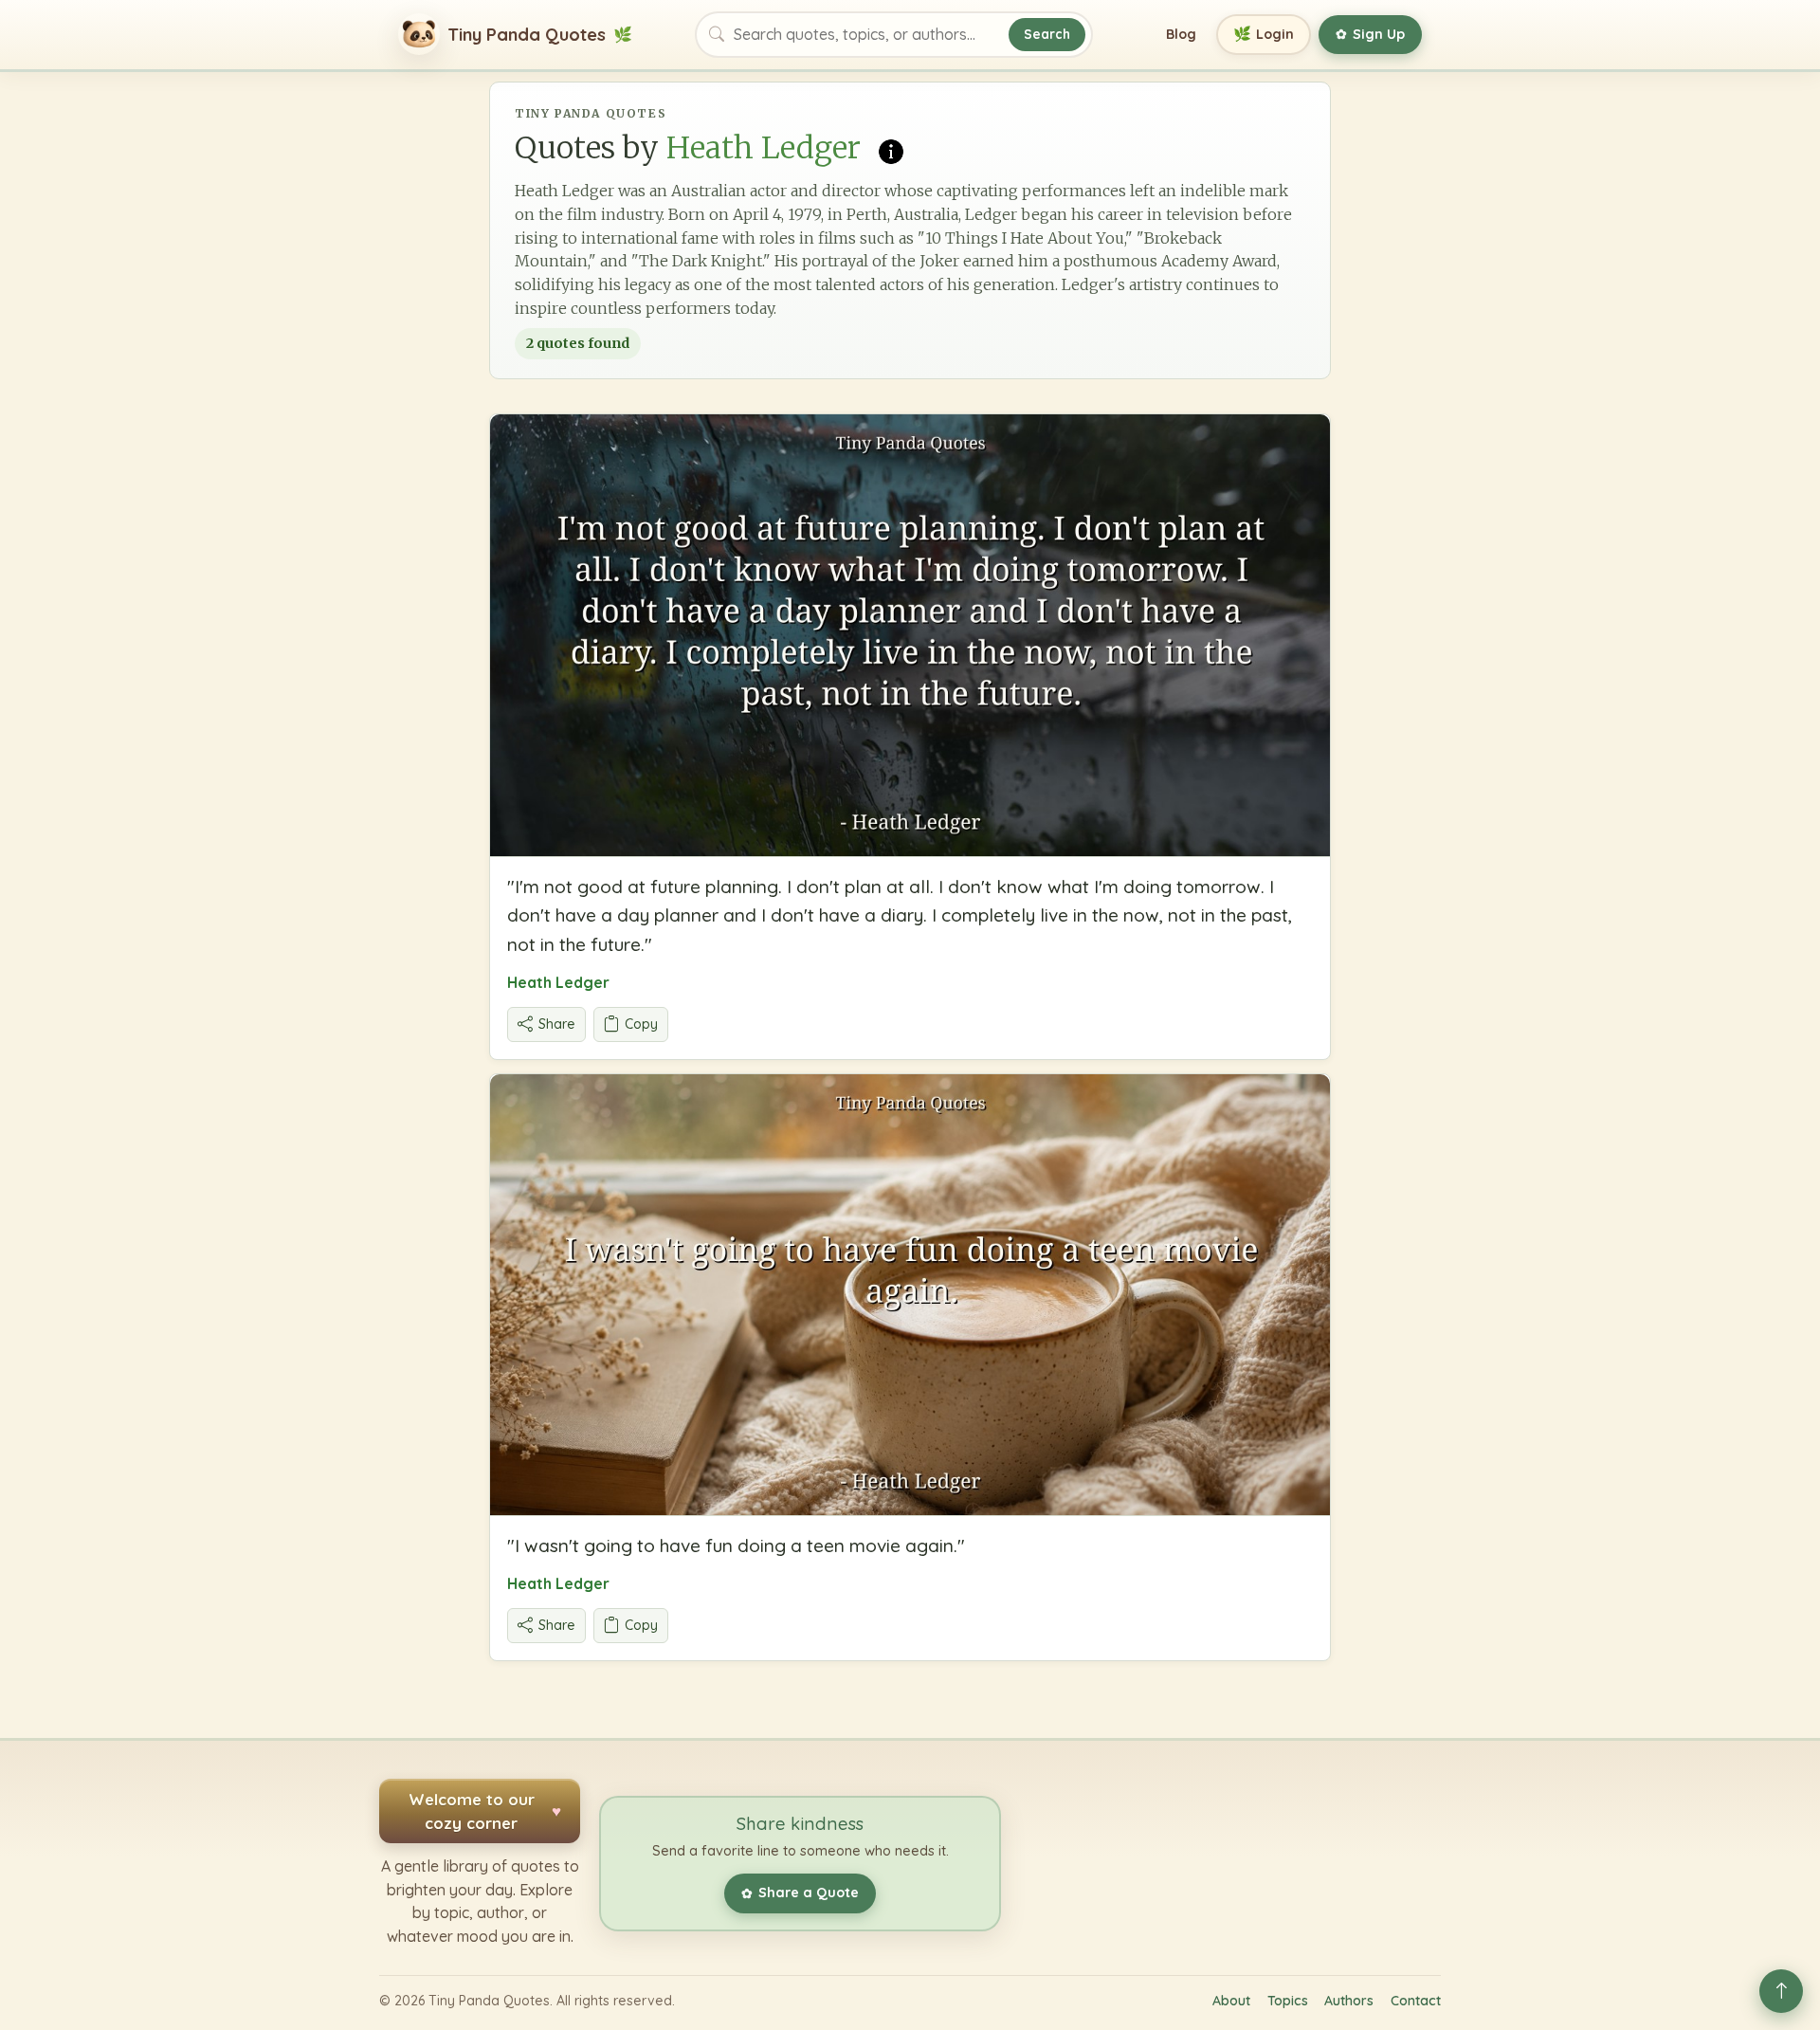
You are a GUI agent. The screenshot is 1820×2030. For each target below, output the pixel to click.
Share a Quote (800, 1893)
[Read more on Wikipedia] (891, 150)
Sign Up (1370, 34)
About (1231, 2001)
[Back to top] (1781, 1991)
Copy (641, 1024)
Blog (1181, 34)
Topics (1288, 2001)
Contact (1416, 2001)
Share (557, 1024)
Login (1264, 34)
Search (1047, 34)
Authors (1349, 2001)
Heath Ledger (558, 982)
